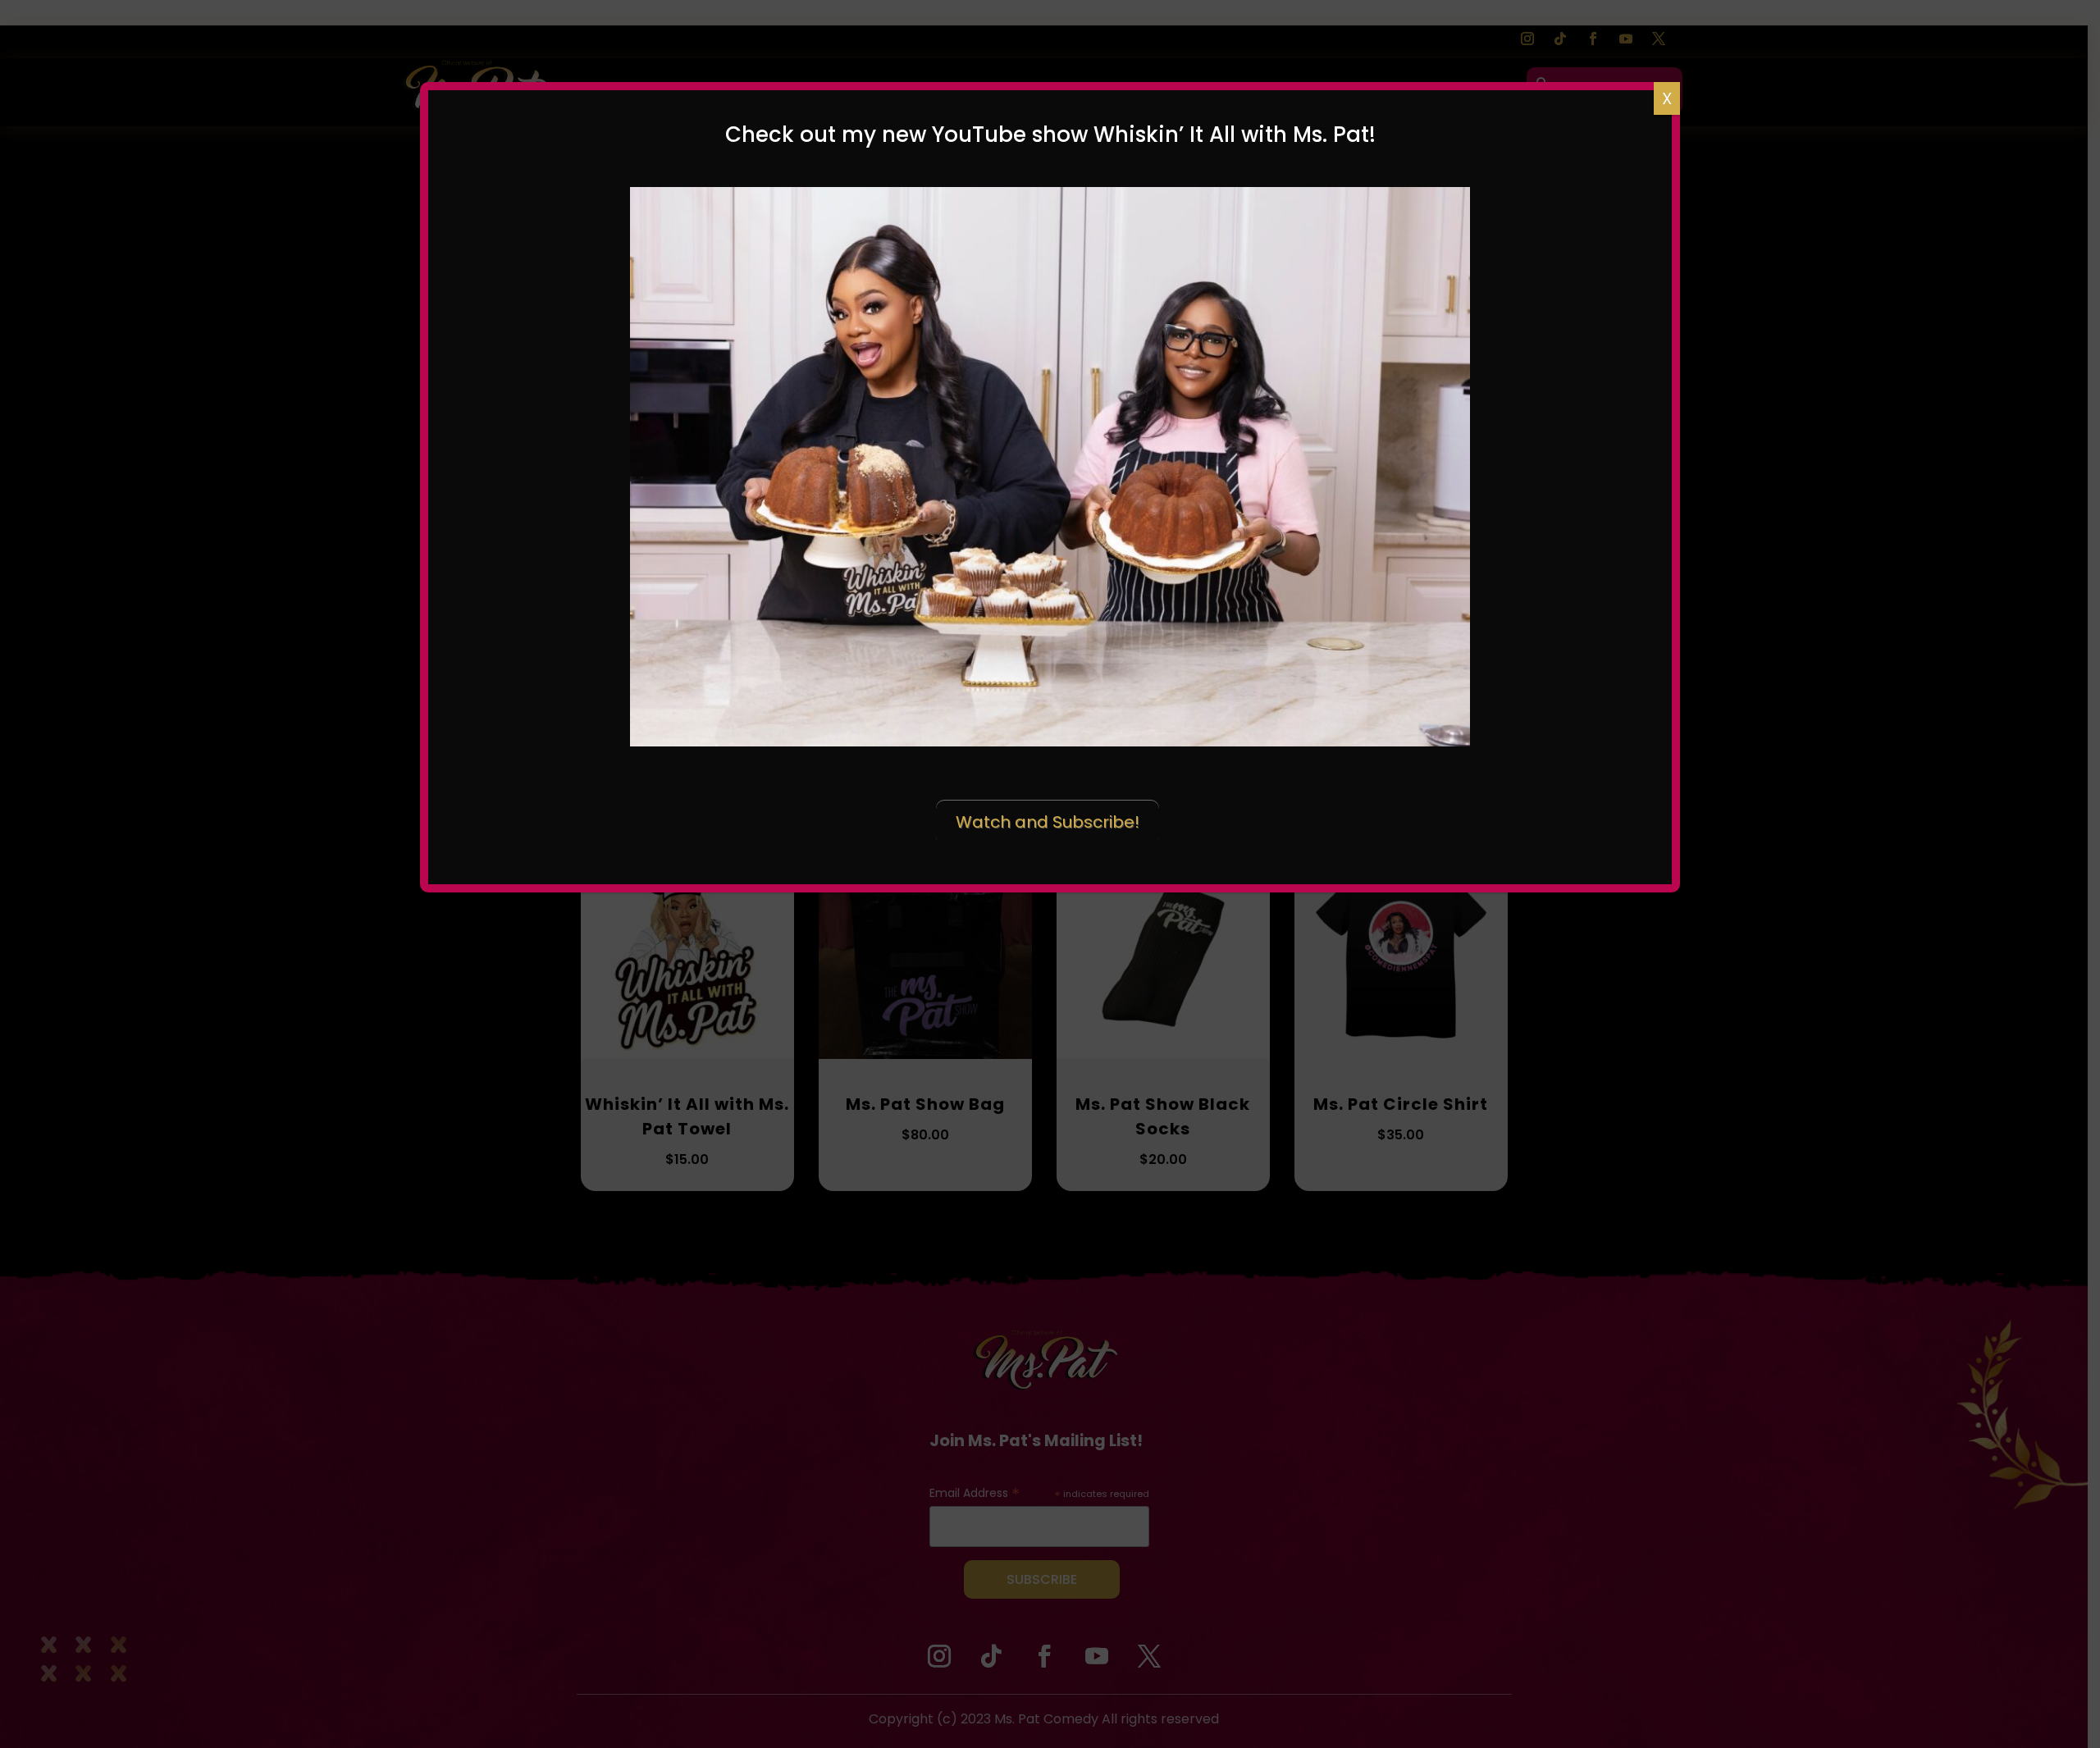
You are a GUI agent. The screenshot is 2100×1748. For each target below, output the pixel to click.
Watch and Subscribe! (1048, 822)
